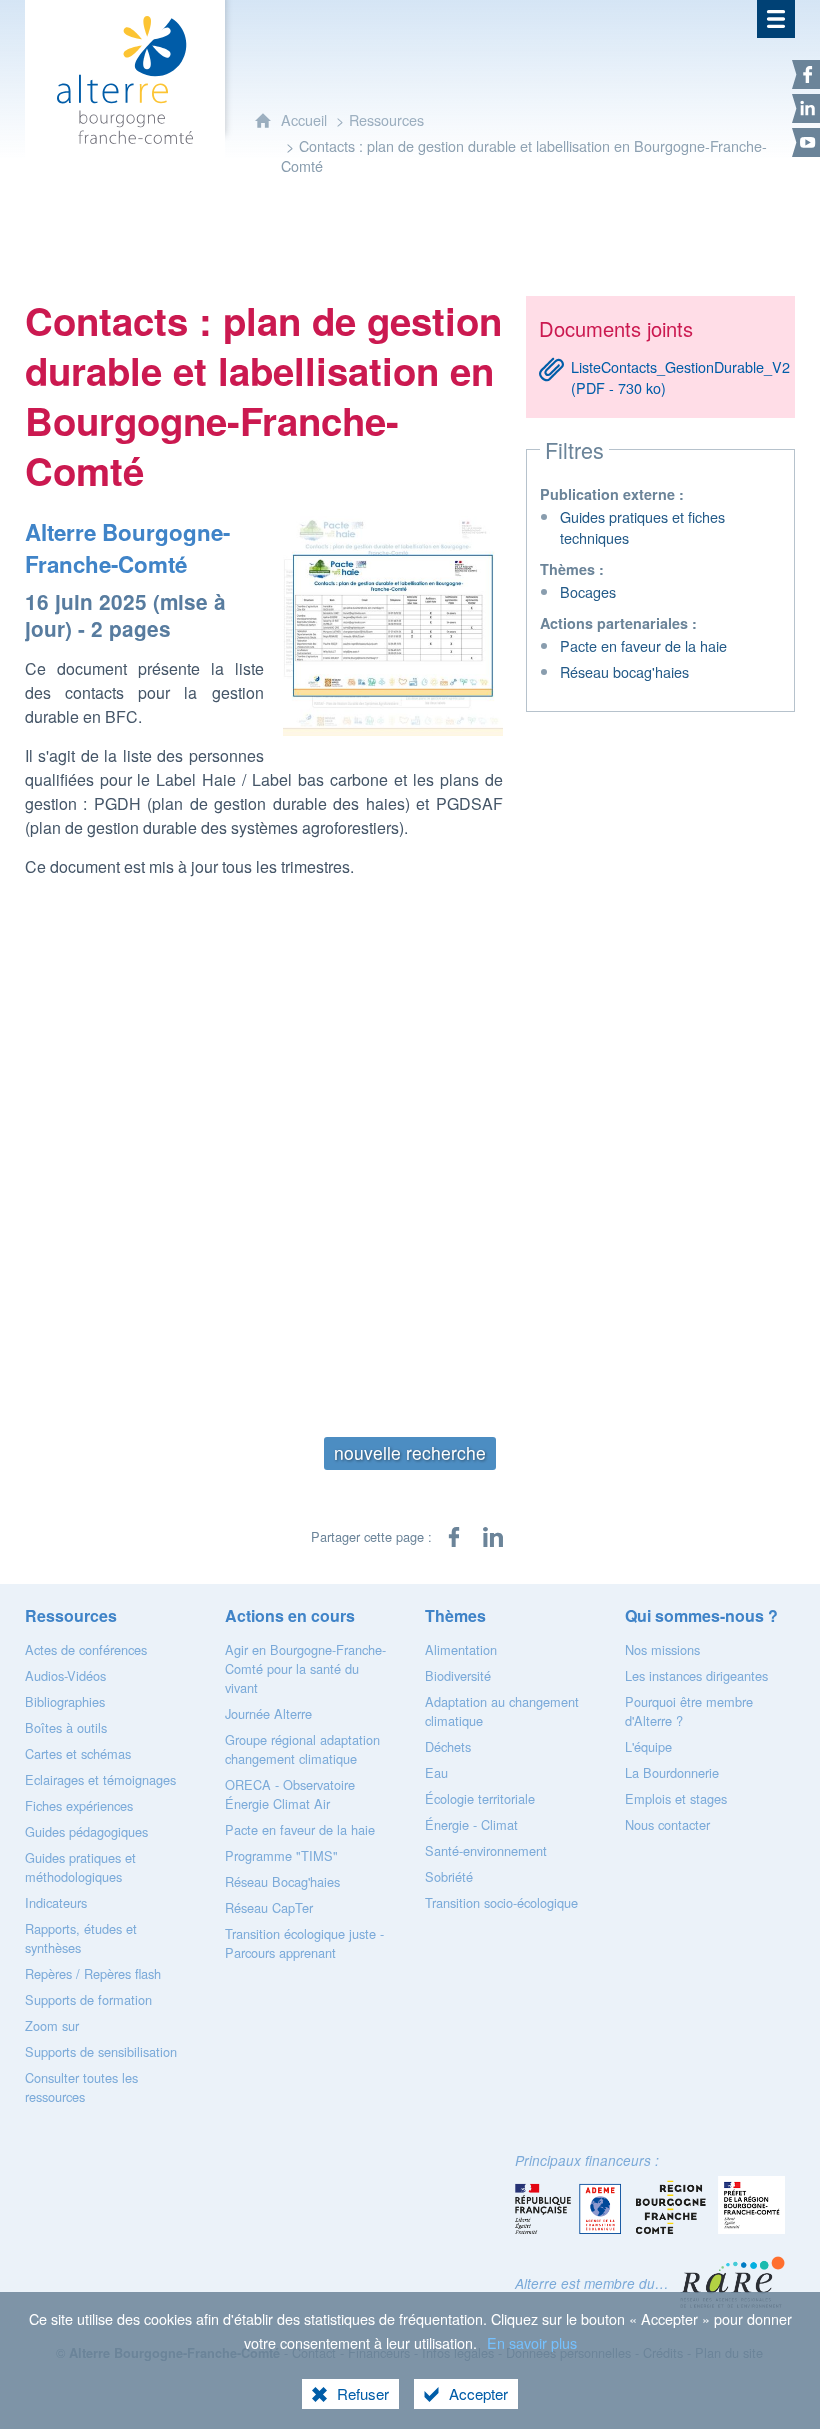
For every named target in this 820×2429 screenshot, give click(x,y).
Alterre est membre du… (592, 2283)
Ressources (386, 119)
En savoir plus (532, 2342)
